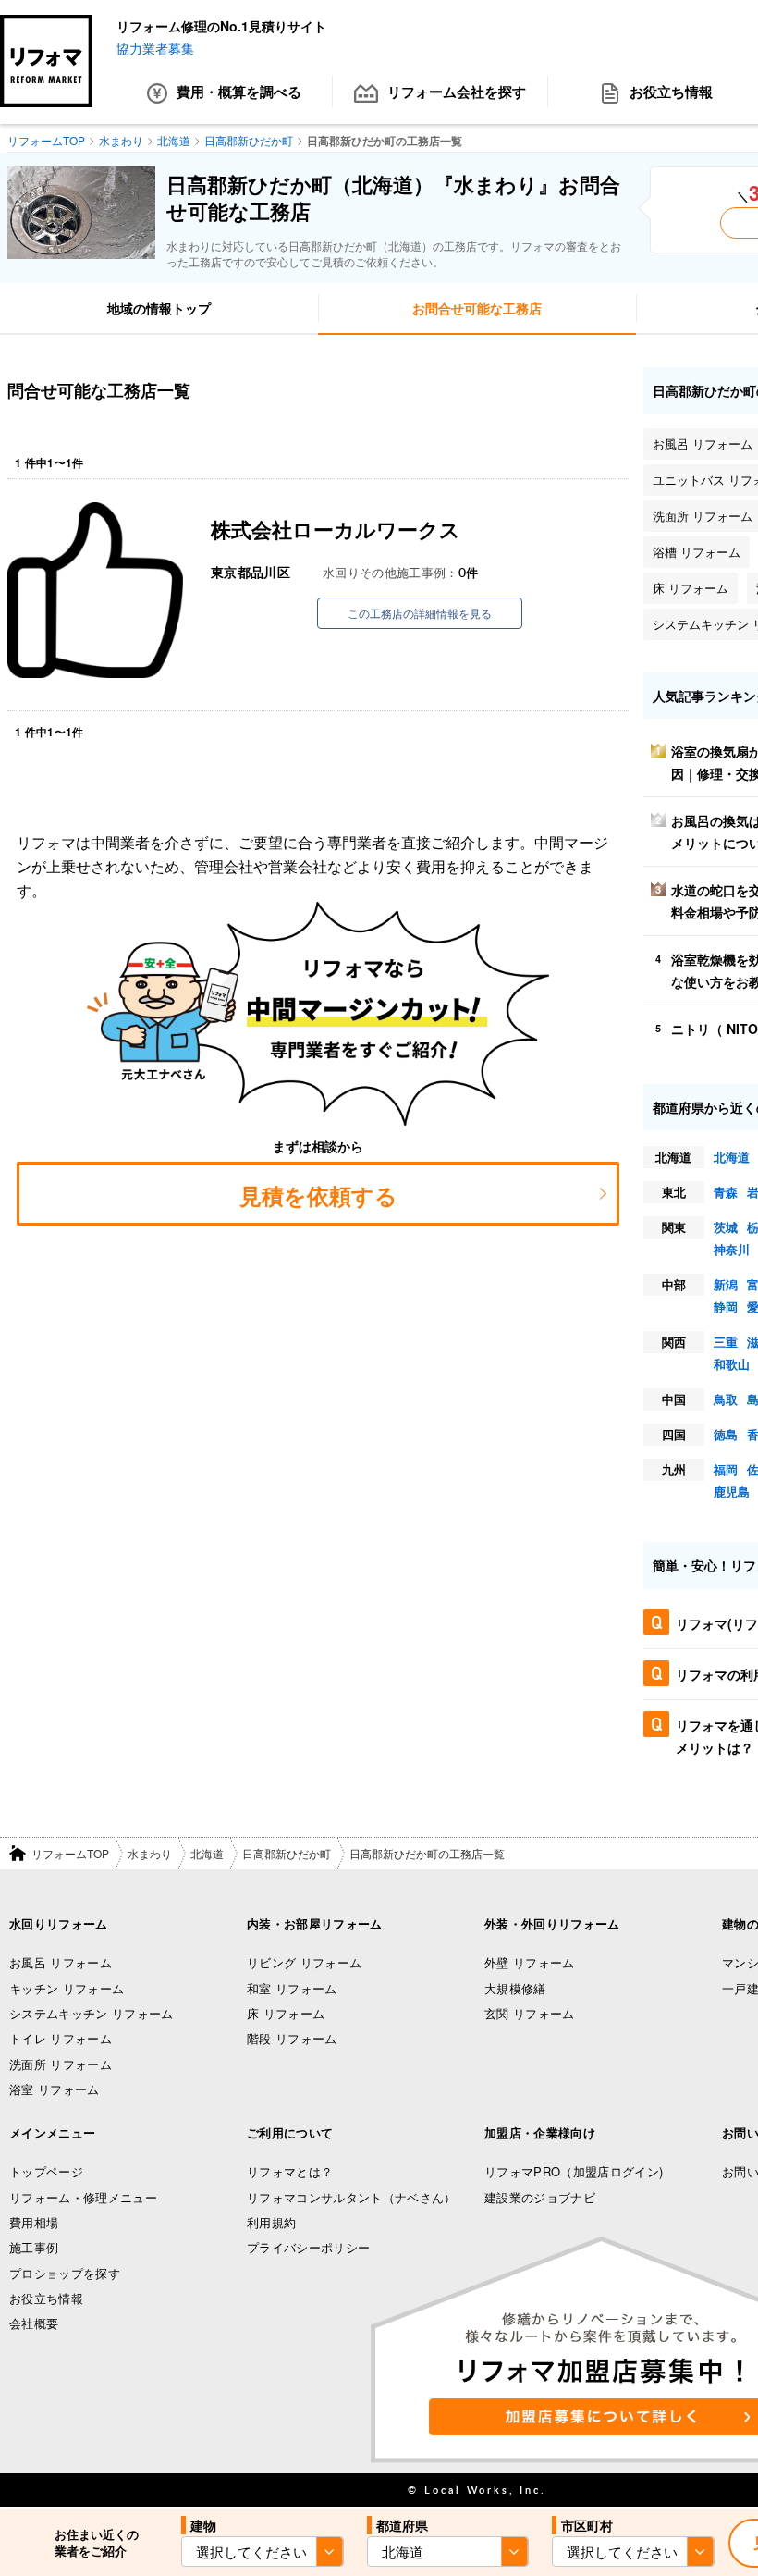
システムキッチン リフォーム (92, 2013)
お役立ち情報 (46, 2298)
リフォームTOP (70, 1853)
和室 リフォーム (292, 1988)
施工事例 (34, 2247)
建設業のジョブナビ (540, 2197)
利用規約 (271, 2222)
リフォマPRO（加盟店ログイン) (574, 2171)
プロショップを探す (65, 2273)
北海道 (732, 1157)
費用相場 (34, 2222)
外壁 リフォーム (530, 1962)
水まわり (150, 1853)
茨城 (726, 1227)
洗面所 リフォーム (61, 2064)
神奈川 (732, 1249)
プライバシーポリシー (308, 2247)
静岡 (726, 1306)
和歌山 (732, 1364)
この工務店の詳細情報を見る (420, 613)
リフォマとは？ (290, 2171)
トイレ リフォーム (61, 2038)
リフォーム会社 (457, 92)
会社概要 (34, 2323)
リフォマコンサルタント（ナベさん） (352, 2197)
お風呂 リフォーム (61, 1962)
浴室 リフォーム (55, 2089)
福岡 (726, 1469)
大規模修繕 (515, 1988)
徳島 (726, 1434)
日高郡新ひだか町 (287, 1853)
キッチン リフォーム (67, 1988)
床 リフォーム (286, 2013)
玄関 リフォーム (530, 2013)
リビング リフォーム (304, 1962)
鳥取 (726, 1399)
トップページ (46, 2171)
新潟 (726, 1284)
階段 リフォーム (292, 2038)
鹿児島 (732, 1491)
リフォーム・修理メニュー (83, 2197)
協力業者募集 (155, 48)
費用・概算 (239, 92)
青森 (726, 1192)
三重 (726, 1342)
